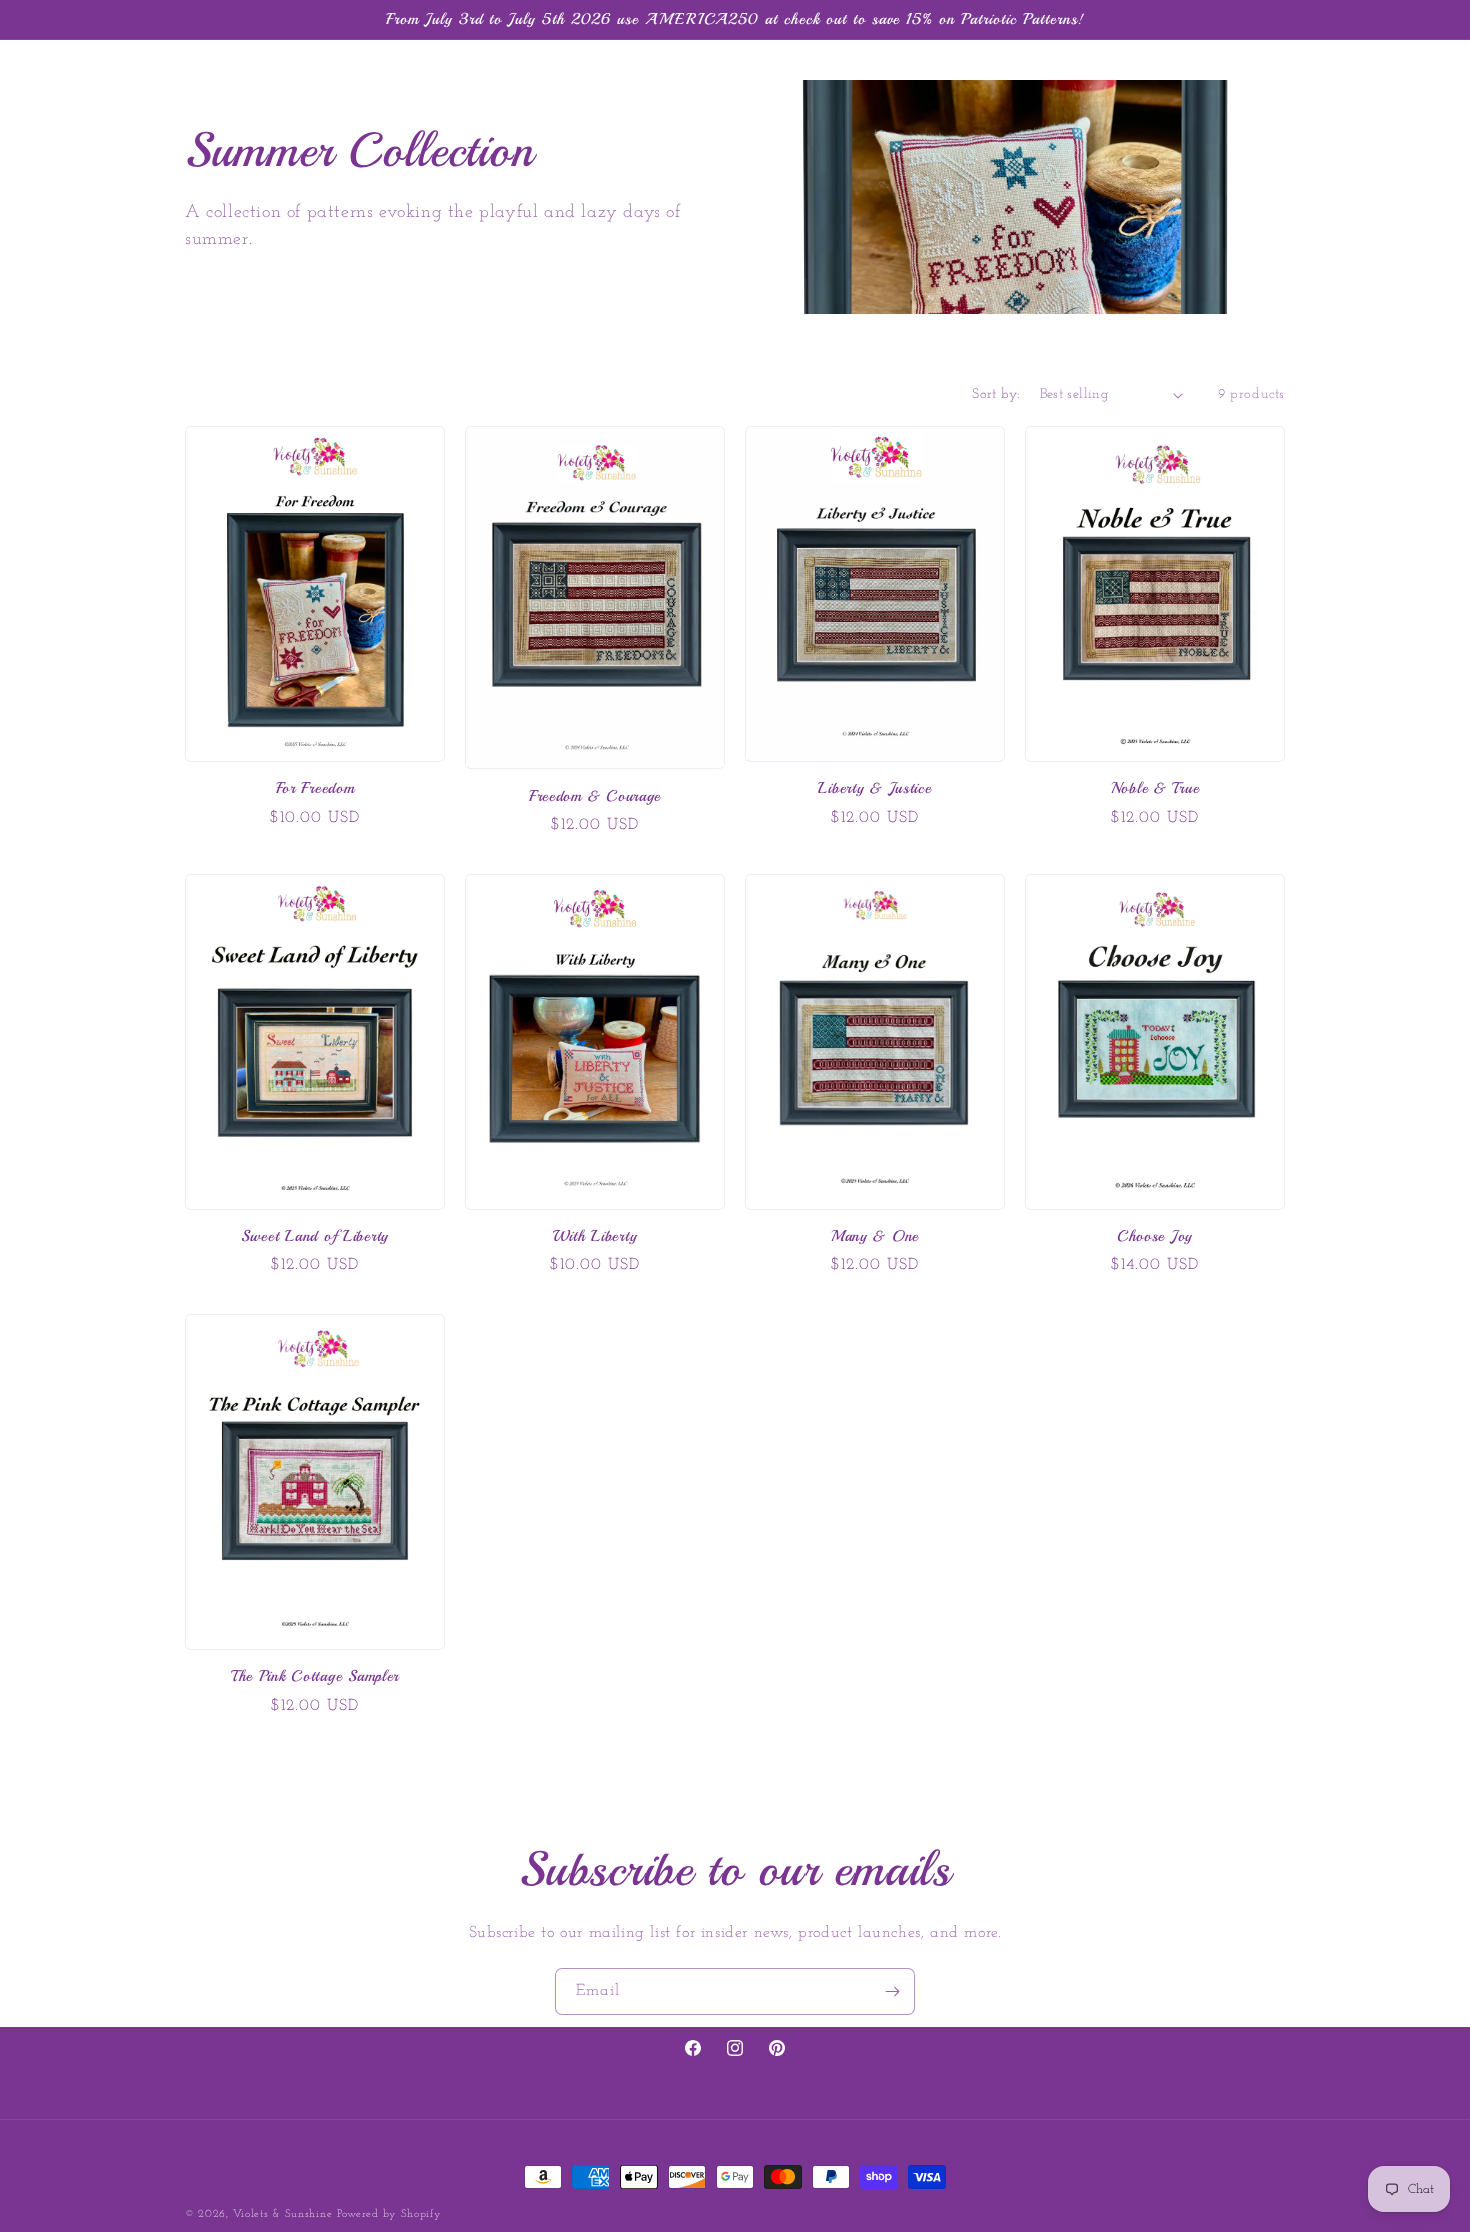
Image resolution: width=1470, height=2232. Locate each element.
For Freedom (315, 788)
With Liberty (595, 1236)
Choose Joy (1155, 1236)
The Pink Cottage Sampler (315, 1676)
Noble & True (1155, 788)
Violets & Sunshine (283, 2214)
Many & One (875, 1236)
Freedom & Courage (595, 796)
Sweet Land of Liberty (315, 1236)
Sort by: (995, 394)
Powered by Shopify (389, 2214)
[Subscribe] (892, 1991)
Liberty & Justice (874, 788)
